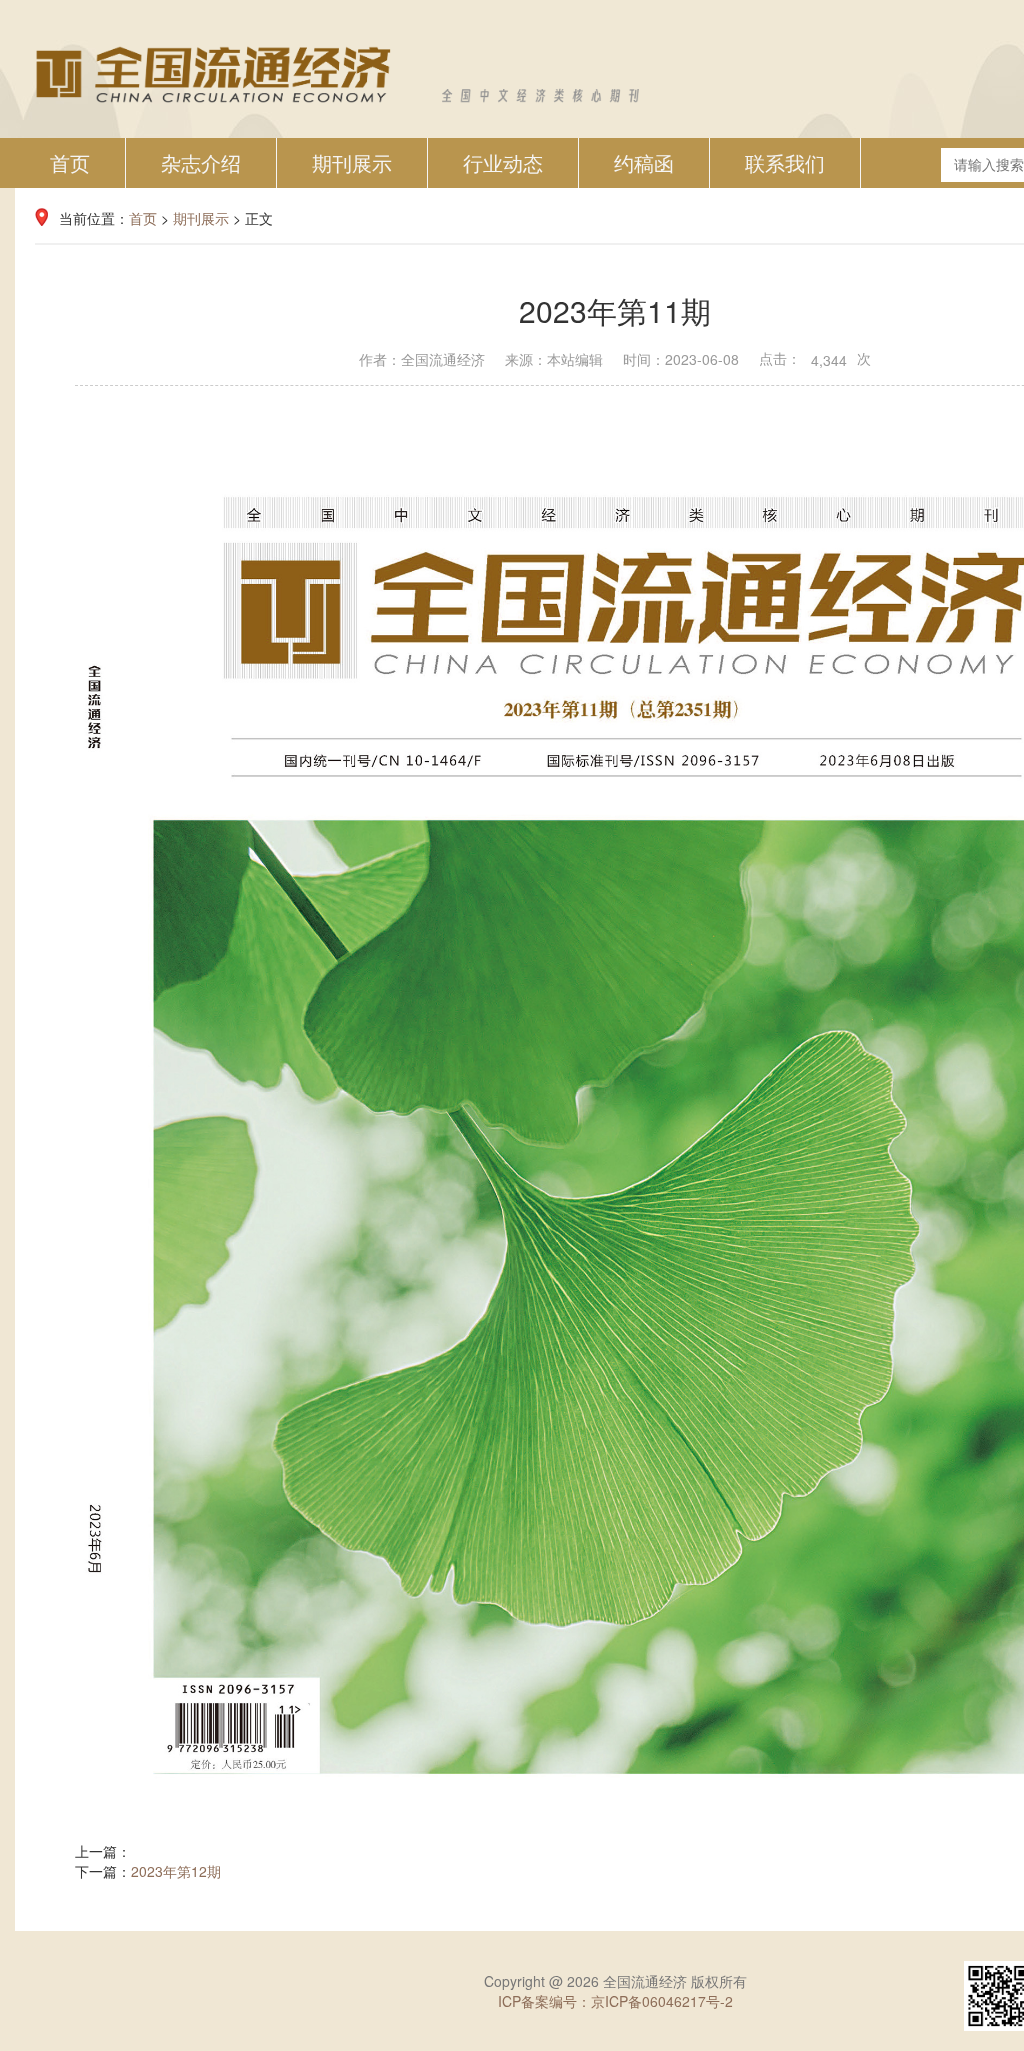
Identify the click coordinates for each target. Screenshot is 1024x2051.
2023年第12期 (176, 1871)
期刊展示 (352, 162)
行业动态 (503, 162)
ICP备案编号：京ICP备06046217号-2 (615, 2001)
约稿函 (644, 162)
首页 (70, 162)
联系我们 (785, 162)
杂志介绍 (201, 162)
